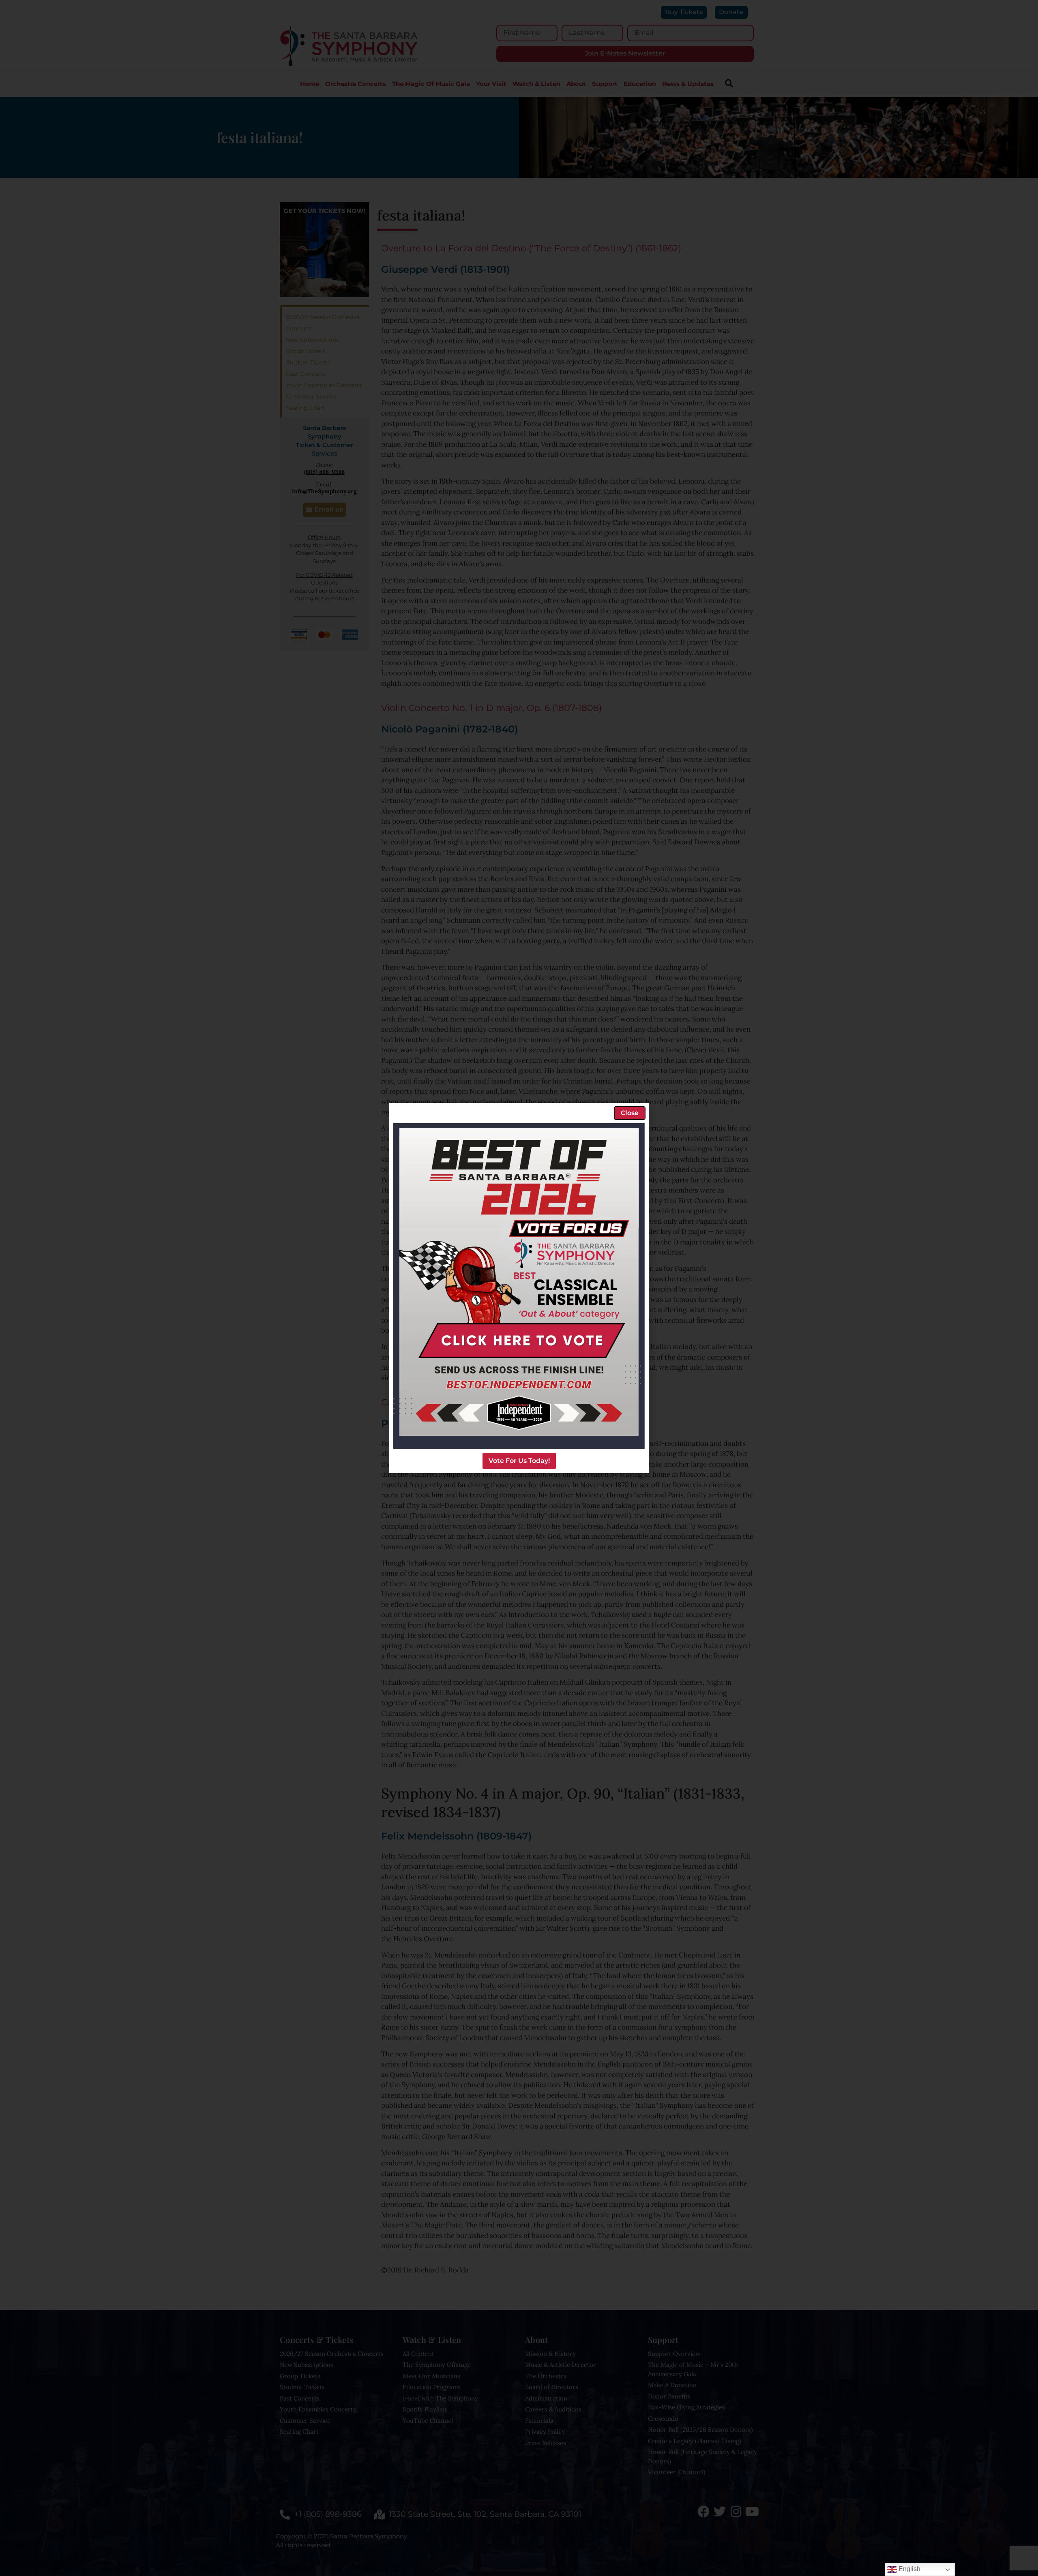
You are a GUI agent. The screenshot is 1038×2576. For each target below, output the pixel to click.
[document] (519, 1288)
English (909, 2569)
